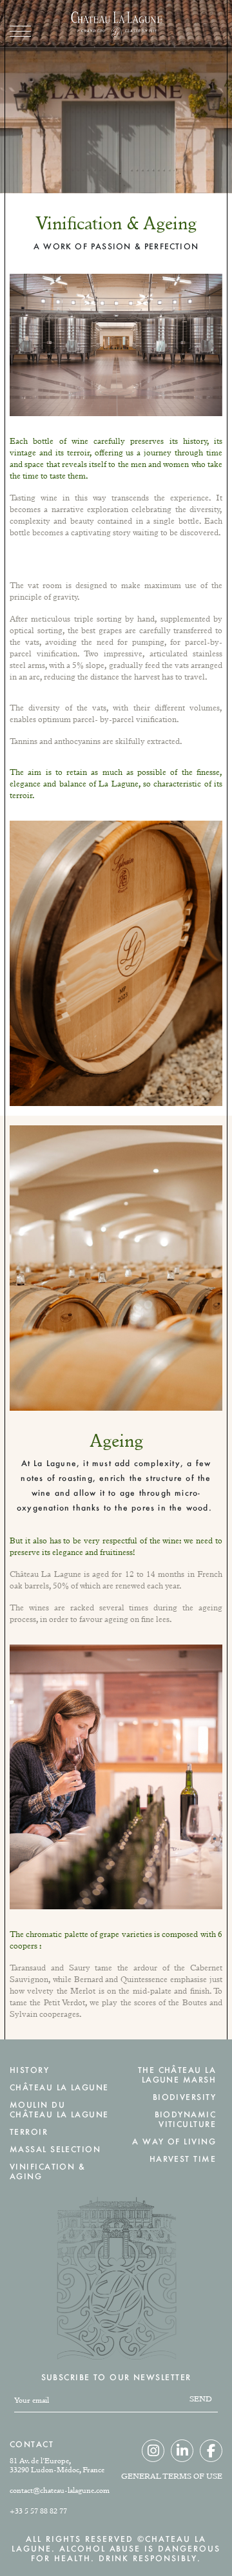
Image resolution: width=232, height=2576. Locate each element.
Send (201, 2399)
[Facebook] (211, 2451)
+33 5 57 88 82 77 (38, 2511)
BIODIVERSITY (184, 2097)
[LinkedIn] (182, 2451)
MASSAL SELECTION (55, 2149)
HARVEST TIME (183, 2159)
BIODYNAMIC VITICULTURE (185, 2119)
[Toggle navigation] (20, 31)
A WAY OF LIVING (174, 2142)
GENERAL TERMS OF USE (172, 2476)
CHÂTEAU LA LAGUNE (59, 2087)
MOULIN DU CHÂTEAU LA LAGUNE (59, 2110)
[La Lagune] (116, 26)
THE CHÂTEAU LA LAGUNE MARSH (177, 2075)
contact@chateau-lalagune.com (60, 2490)
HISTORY (29, 2070)
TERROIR (29, 2132)
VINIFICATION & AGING (47, 2171)
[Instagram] (153, 2451)
